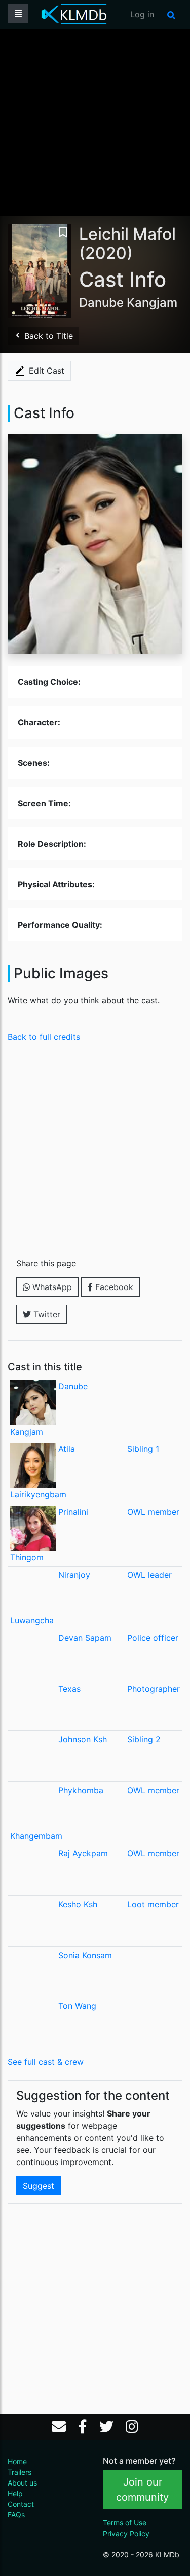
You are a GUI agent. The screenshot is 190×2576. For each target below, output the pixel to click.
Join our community (142, 2490)
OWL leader (149, 1575)
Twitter (46, 1314)
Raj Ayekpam (83, 1853)
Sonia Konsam (85, 1955)
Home (17, 2462)
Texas (69, 1689)
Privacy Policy (126, 2533)
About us (22, 2483)
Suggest (39, 2186)
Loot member (153, 1904)
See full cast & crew (46, 2062)
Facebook (113, 1287)
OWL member (153, 1512)
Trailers (20, 2472)
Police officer (153, 1638)
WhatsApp (51, 1287)
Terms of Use (125, 2523)
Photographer (154, 1689)
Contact (21, 2504)
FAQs (16, 2515)
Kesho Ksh (78, 1904)
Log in (142, 14)
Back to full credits (44, 1037)
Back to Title (47, 336)
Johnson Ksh (83, 1739)
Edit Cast (45, 371)
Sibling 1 (143, 1449)
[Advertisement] (95, 122)
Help (15, 2493)
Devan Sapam (85, 1638)
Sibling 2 (144, 1739)
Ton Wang (77, 2006)
